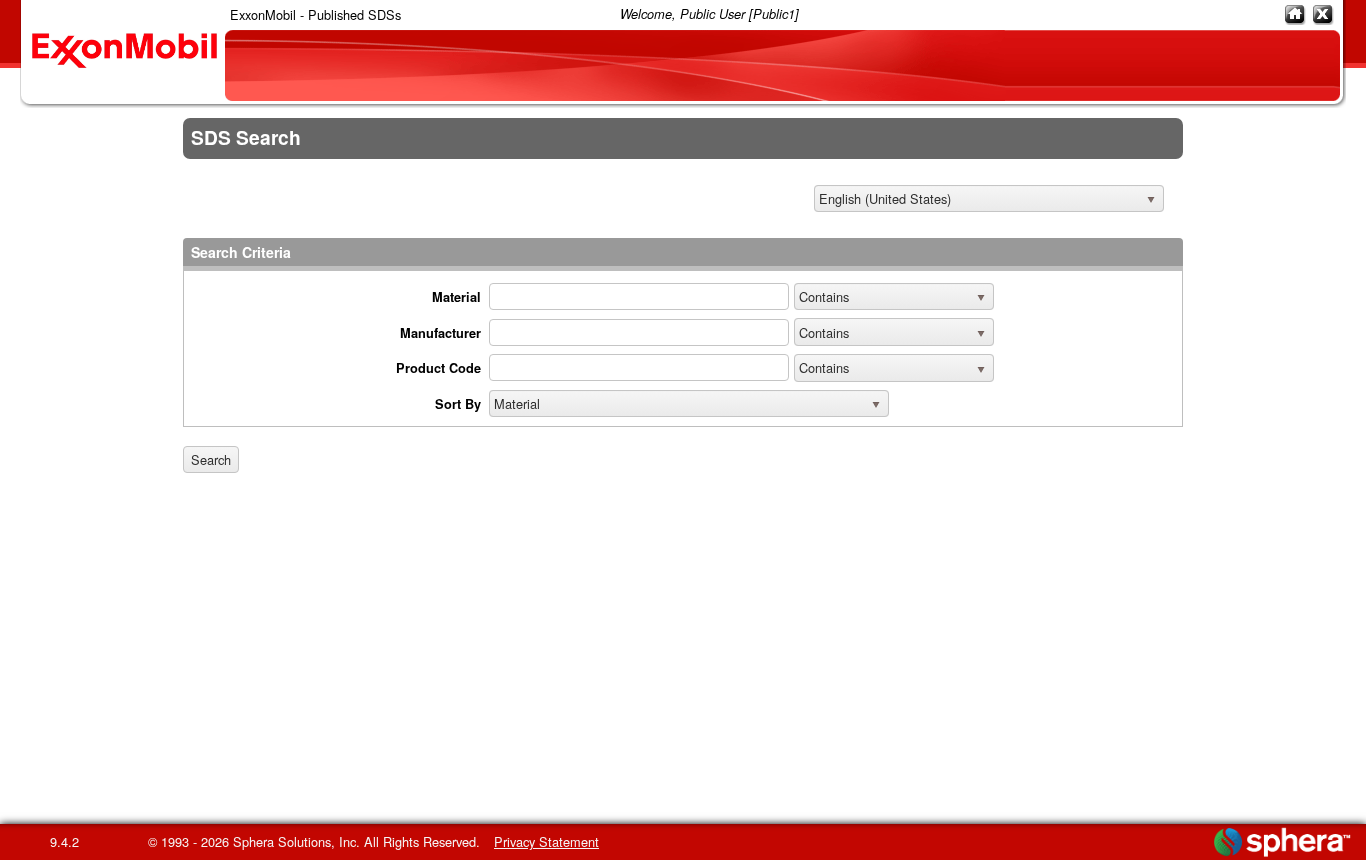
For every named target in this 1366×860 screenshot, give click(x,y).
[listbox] (989, 199)
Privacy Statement (546, 841)
